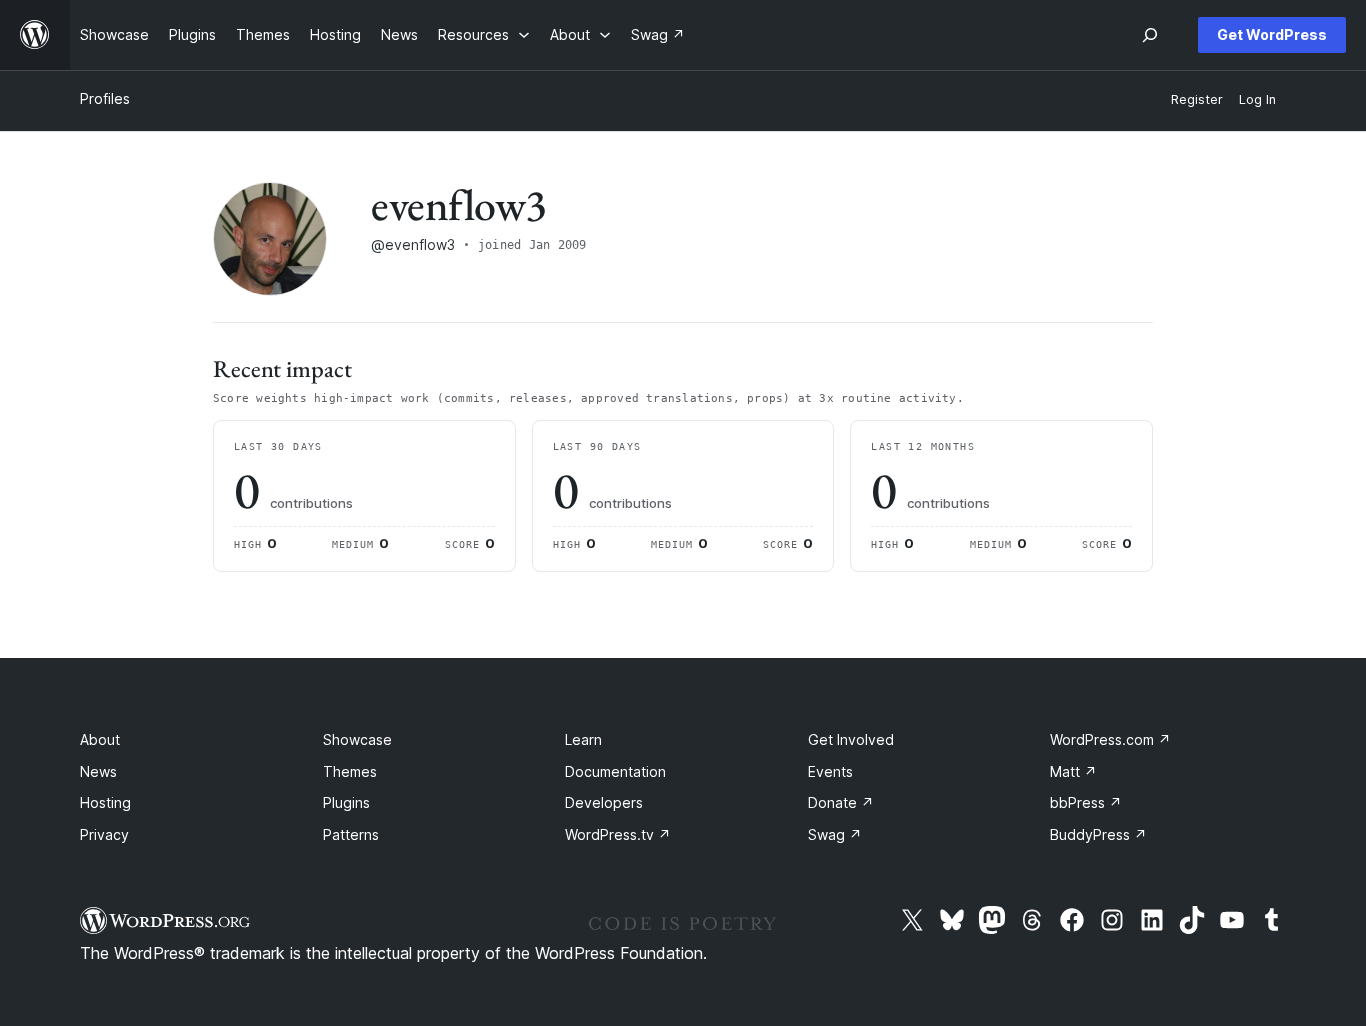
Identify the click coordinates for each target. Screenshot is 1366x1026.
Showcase (357, 739)
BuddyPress (1098, 834)
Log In (1257, 99)
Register (1197, 99)
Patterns (351, 834)
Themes (350, 771)
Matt (1073, 771)
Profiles (105, 98)
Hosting (105, 802)
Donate (841, 802)
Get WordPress (1272, 34)
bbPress (1086, 802)
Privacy (104, 834)
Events (830, 771)
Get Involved (851, 739)
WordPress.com (1110, 739)
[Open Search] (1150, 35)
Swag (835, 834)
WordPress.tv (618, 834)
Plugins (346, 802)
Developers (604, 802)
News (98, 771)
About (100, 739)
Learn (583, 739)
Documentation (615, 771)
